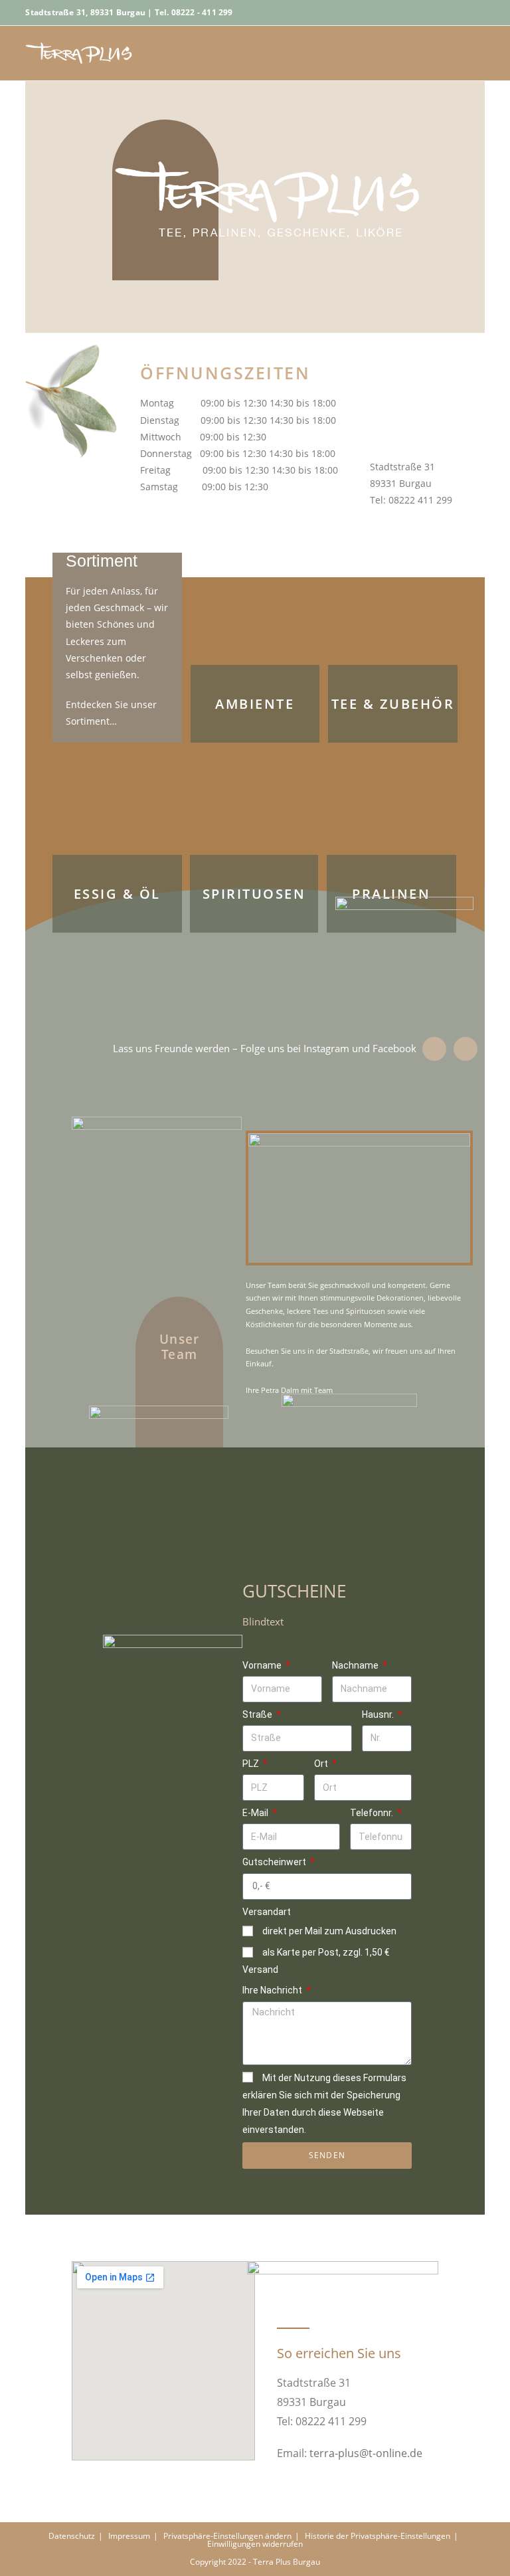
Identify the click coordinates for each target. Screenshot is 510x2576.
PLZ (252, 1764)
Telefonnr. (373, 1813)
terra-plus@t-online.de (366, 2453)
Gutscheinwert (275, 1862)
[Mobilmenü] (480, 53)
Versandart (267, 1912)
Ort (322, 1764)
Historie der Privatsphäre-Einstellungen (378, 2536)
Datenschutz (72, 2536)
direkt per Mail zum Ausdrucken (329, 1931)
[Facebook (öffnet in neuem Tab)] (477, 13)
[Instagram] (466, 1049)
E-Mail (256, 1813)
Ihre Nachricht (273, 1990)
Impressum (129, 2536)
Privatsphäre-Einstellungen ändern (227, 2536)
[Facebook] (434, 1049)
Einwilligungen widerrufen (255, 2544)
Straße (258, 1714)
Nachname (356, 1665)
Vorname (263, 1665)
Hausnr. (379, 1714)
